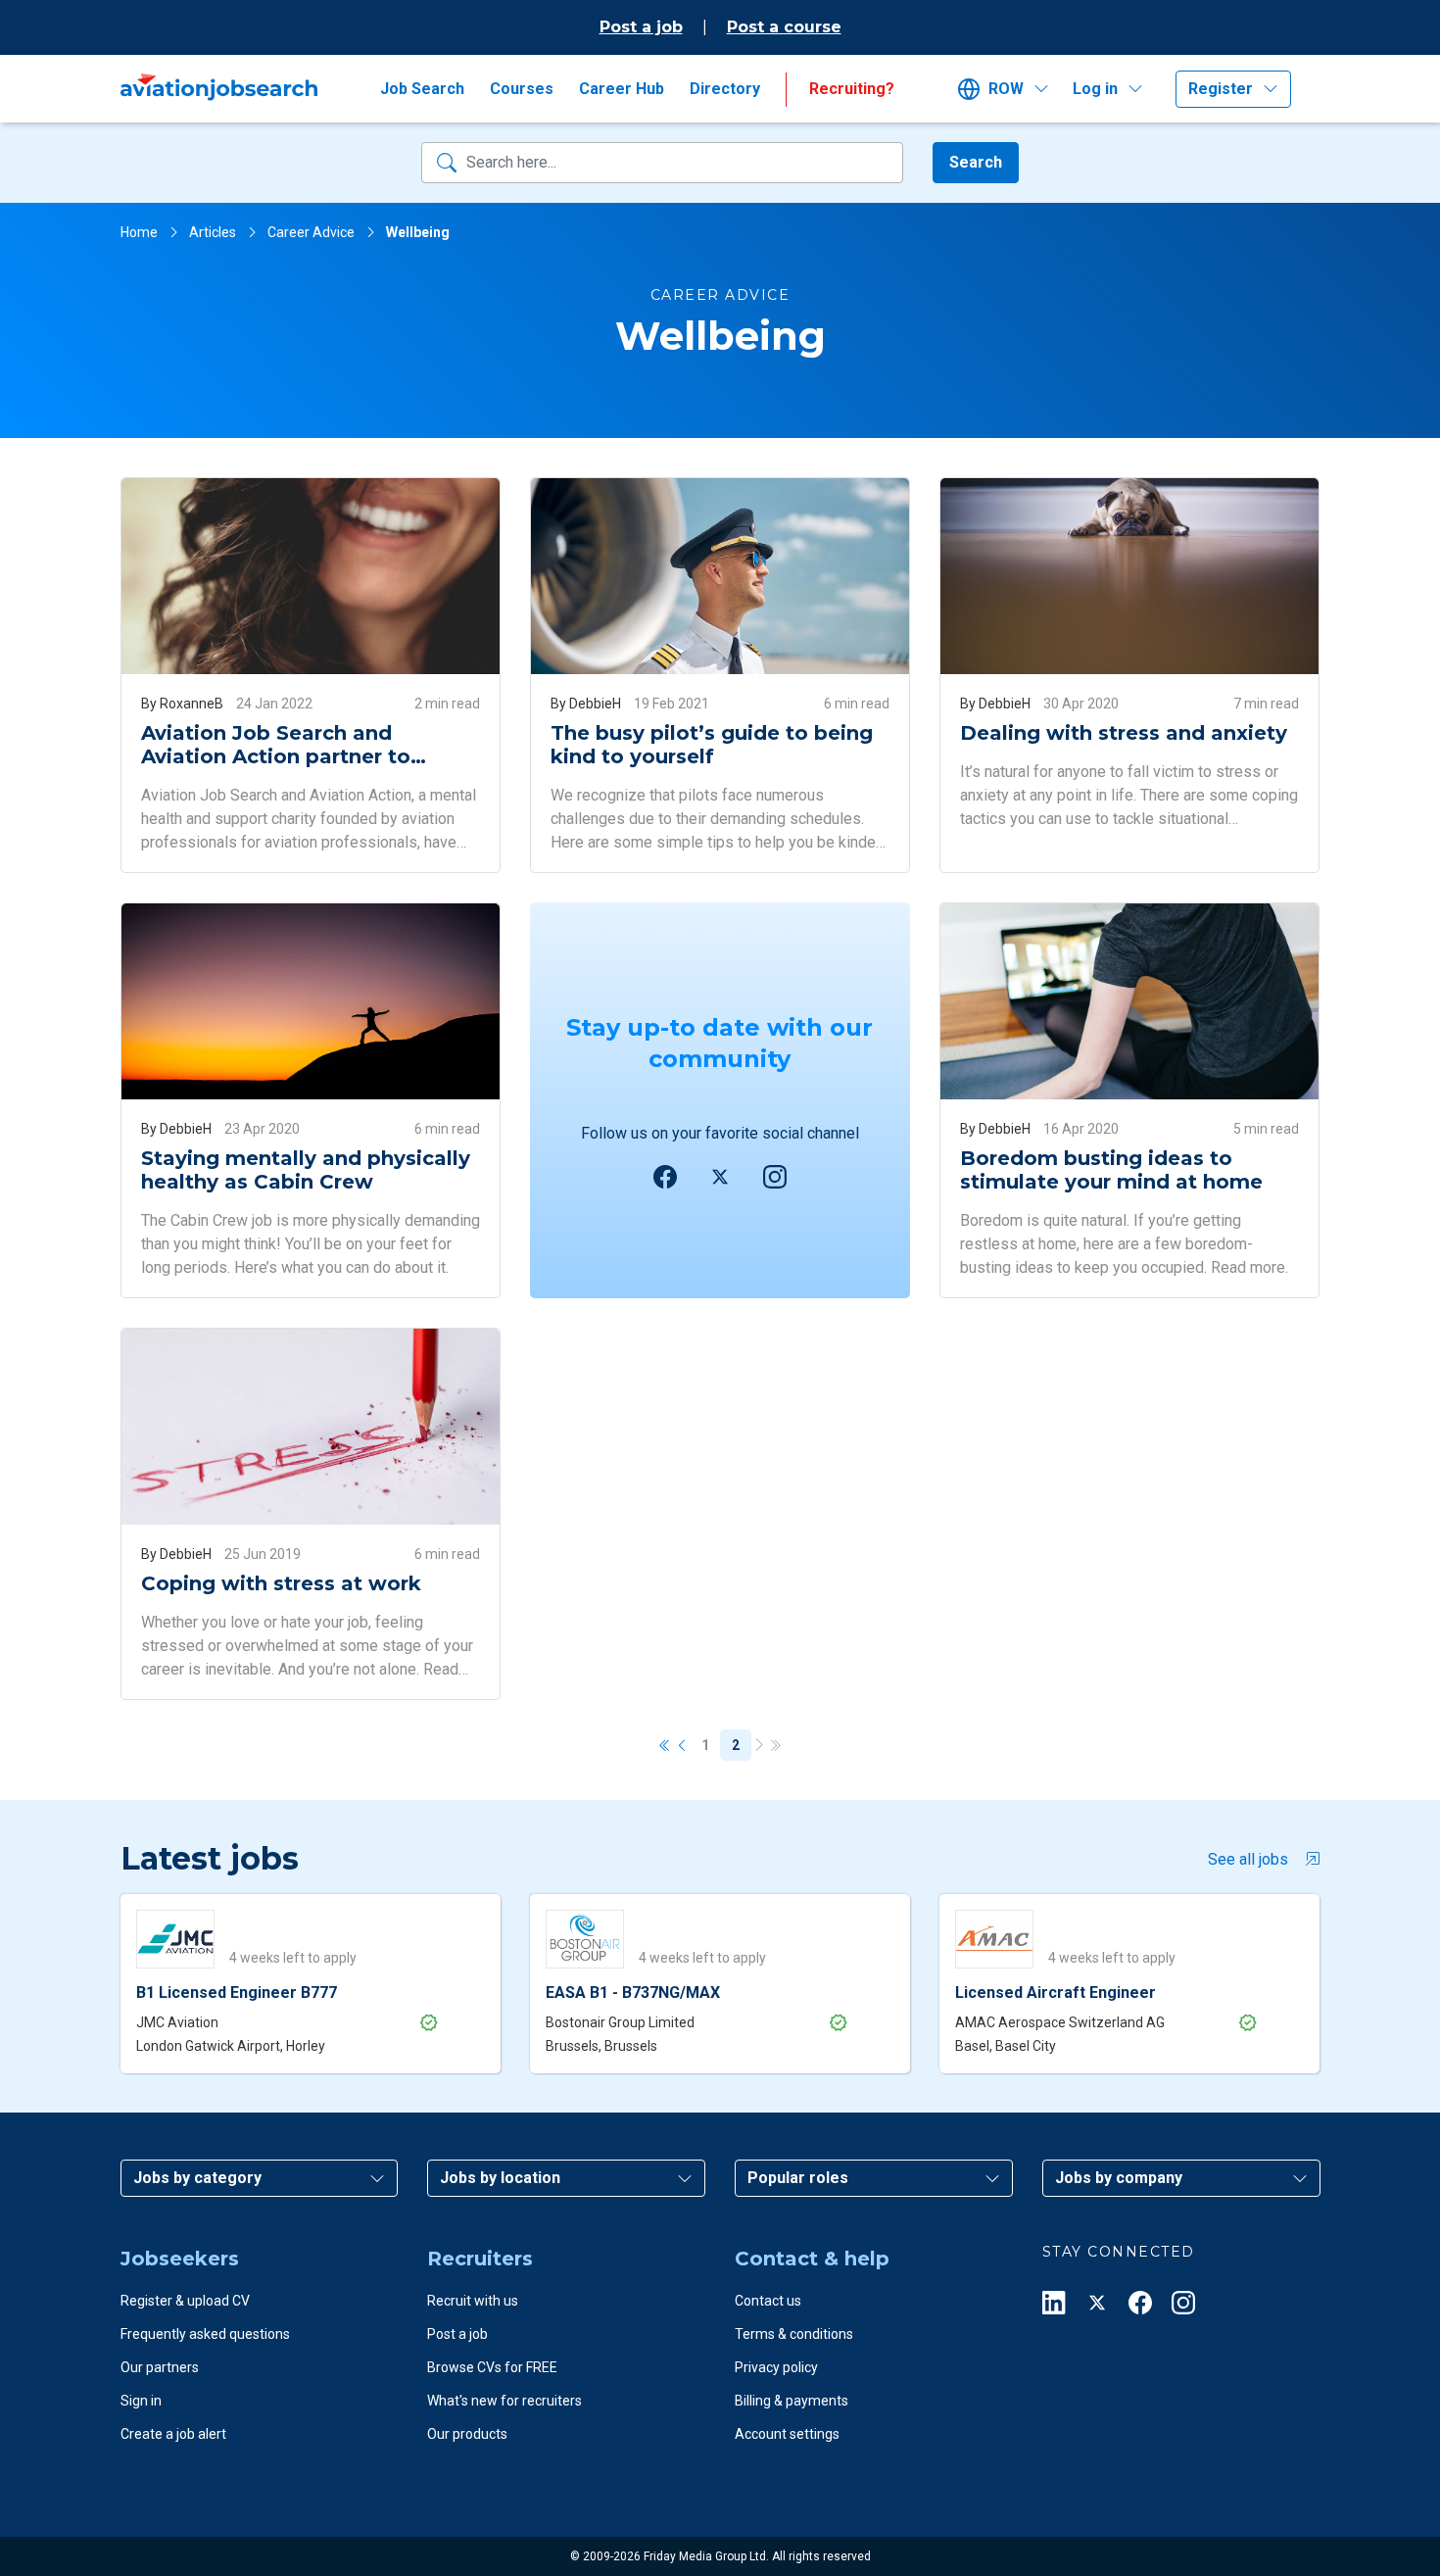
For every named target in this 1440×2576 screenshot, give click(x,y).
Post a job (641, 27)
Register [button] (1221, 89)
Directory (725, 89)
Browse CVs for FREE (492, 2367)
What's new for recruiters (504, 2401)
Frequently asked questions (205, 2334)
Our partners (160, 2367)
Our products (467, 2434)
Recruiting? (852, 89)
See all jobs (1248, 1859)
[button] (1009, 89)
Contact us (768, 2301)
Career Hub (622, 89)
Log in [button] (1095, 89)
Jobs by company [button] (1119, 2178)
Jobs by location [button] (500, 2178)
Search (976, 162)
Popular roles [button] (798, 2178)
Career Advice (311, 232)
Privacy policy (776, 2367)
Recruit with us (473, 2301)
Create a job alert (173, 2434)
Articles (213, 232)
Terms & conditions (794, 2334)
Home (139, 232)
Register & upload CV (185, 2301)
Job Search (422, 89)
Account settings (787, 2434)
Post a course (784, 27)
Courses (522, 89)
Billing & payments (792, 2401)
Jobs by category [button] (197, 2178)
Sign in (141, 2401)
